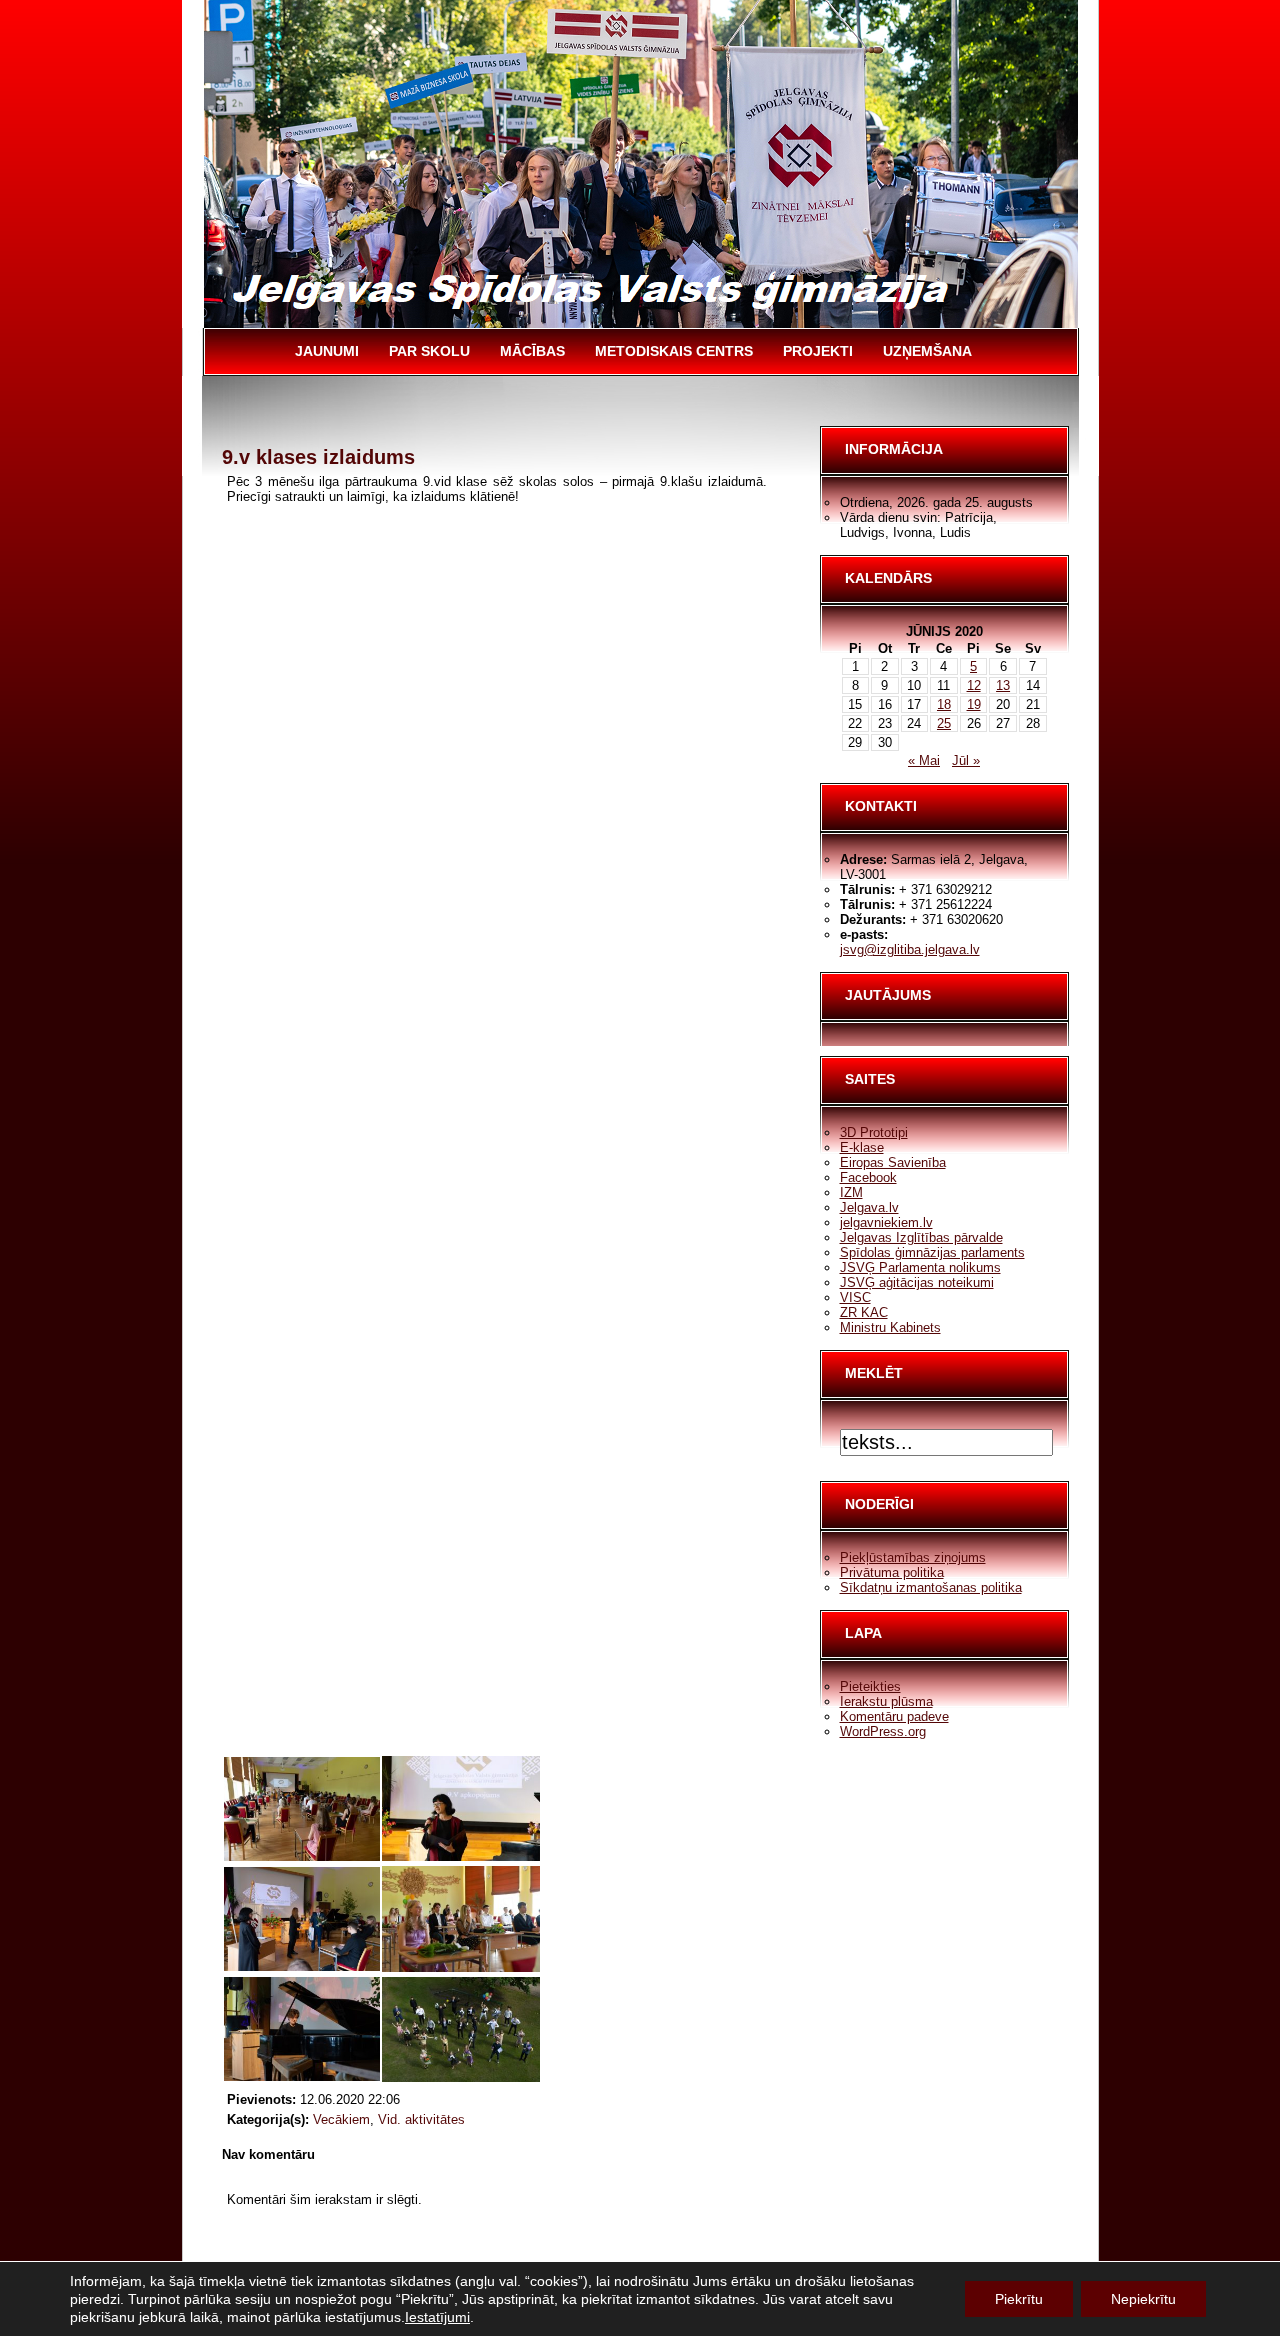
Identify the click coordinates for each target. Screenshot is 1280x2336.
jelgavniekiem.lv (886, 1222)
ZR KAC (864, 1312)
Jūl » (966, 760)
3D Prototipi (874, 1132)
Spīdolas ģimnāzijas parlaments (932, 1252)
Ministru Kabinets (890, 1327)
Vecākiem (341, 2119)
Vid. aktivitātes (421, 2119)
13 (1003, 685)
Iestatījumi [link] (437, 2317)
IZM (851, 1192)
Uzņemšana (927, 351)
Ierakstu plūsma (886, 1701)
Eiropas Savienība (893, 1162)
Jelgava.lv (869, 1207)
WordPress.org (883, 1731)
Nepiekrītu (1143, 2299)
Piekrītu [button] (1019, 2299)
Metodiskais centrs (674, 351)
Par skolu (429, 351)
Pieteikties (870, 1686)
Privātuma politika (892, 1572)
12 (974, 685)
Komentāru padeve (894, 1716)
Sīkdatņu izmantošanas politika (931, 1587)
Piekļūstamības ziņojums (913, 1557)
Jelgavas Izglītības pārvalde (921, 1237)
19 (974, 704)
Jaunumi (327, 351)
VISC (855, 1297)
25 (944, 723)
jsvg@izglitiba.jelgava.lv (910, 949)
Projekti (818, 351)
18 (944, 704)
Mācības (532, 351)
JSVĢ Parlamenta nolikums (920, 1267)
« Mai (924, 760)
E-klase (862, 1147)
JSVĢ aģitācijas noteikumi (917, 1282)
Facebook (868, 1177)
